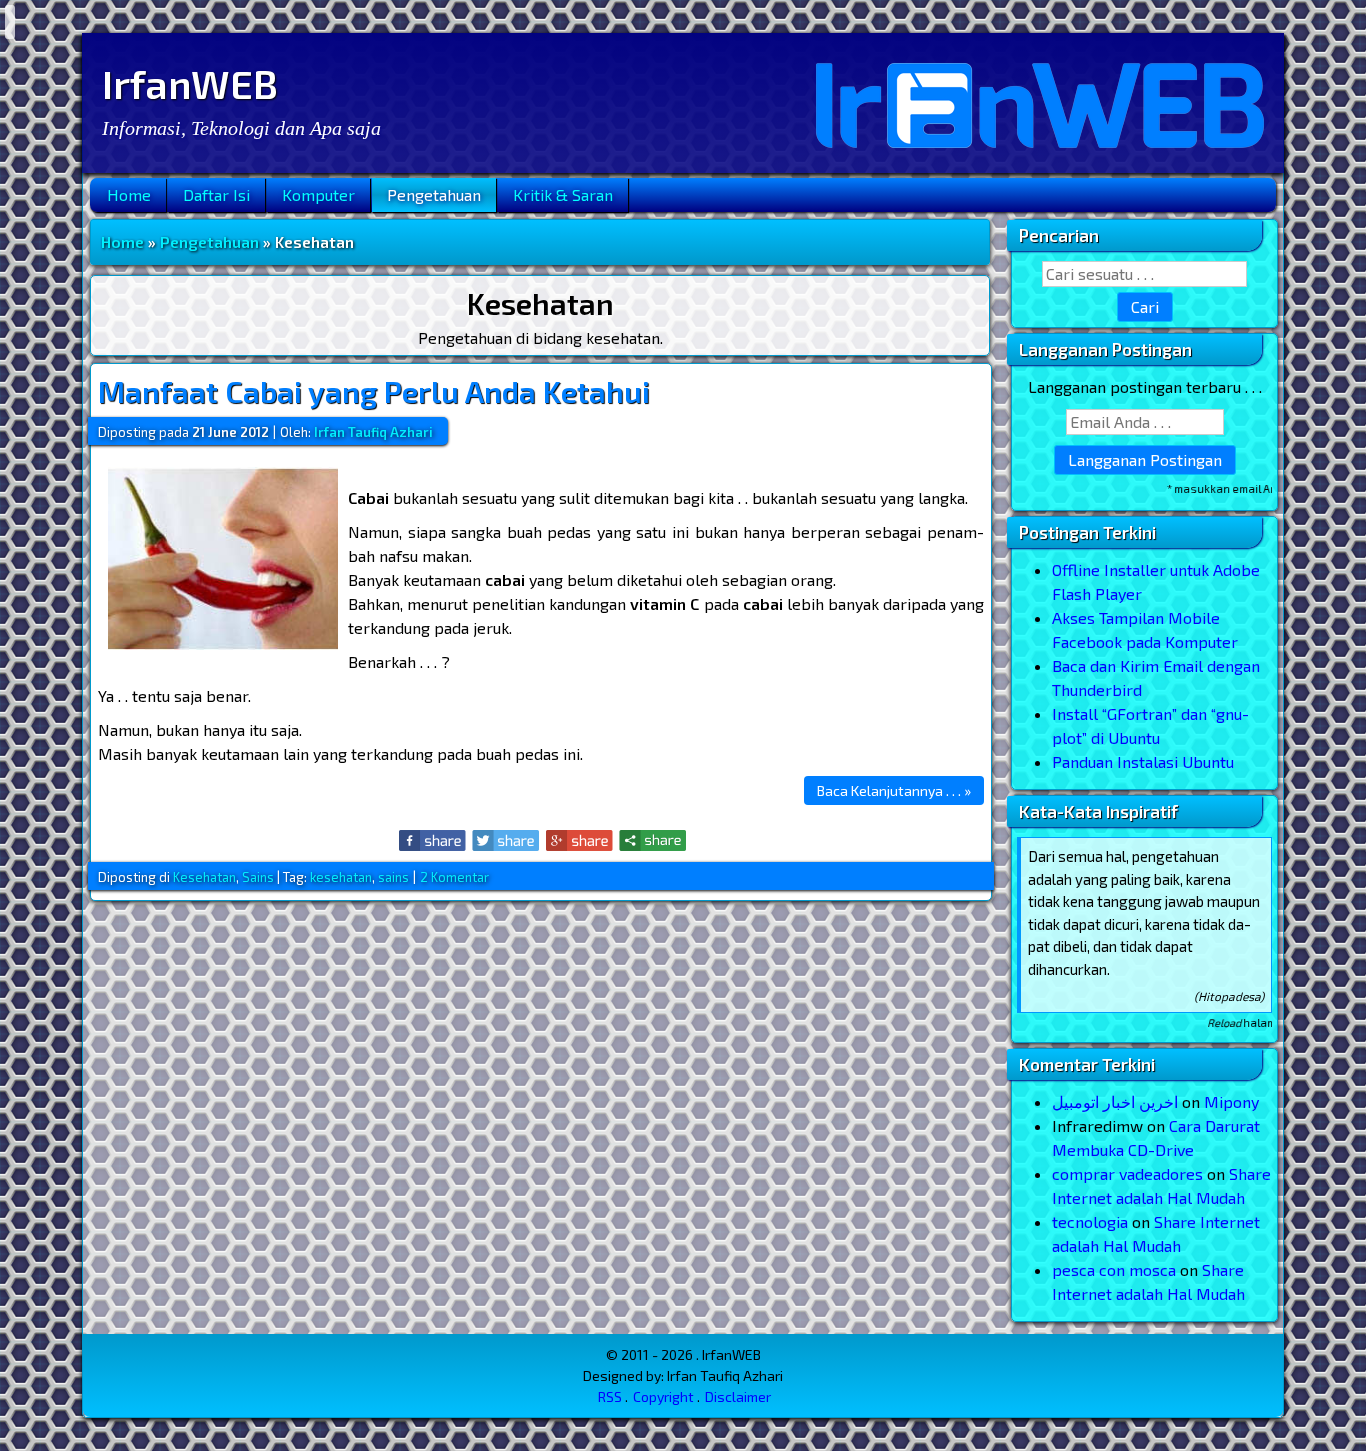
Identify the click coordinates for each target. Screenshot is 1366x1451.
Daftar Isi (216, 194)
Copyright (663, 1396)
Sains (258, 877)
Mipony (1231, 1101)
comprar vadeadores (1127, 1173)
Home (129, 194)
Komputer (318, 194)
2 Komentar (454, 877)
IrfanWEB (190, 83)
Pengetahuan (434, 194)
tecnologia (1090, 1221)
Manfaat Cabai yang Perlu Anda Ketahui (374, 391)
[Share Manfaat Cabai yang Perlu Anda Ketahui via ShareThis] (652, 840)
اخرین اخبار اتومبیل (1115, 1101)
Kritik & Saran (563, 194)
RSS (610, 1396)
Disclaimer (738, 1396)
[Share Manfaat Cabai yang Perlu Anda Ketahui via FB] (433, 840)
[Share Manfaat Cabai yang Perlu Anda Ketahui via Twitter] (506, 840)
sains (393, 877)
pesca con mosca (1114, 1269)
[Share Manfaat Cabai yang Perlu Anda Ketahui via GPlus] (579, 840)
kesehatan (341, 877)
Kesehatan (204, 877)
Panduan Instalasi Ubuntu (1143, 761)
